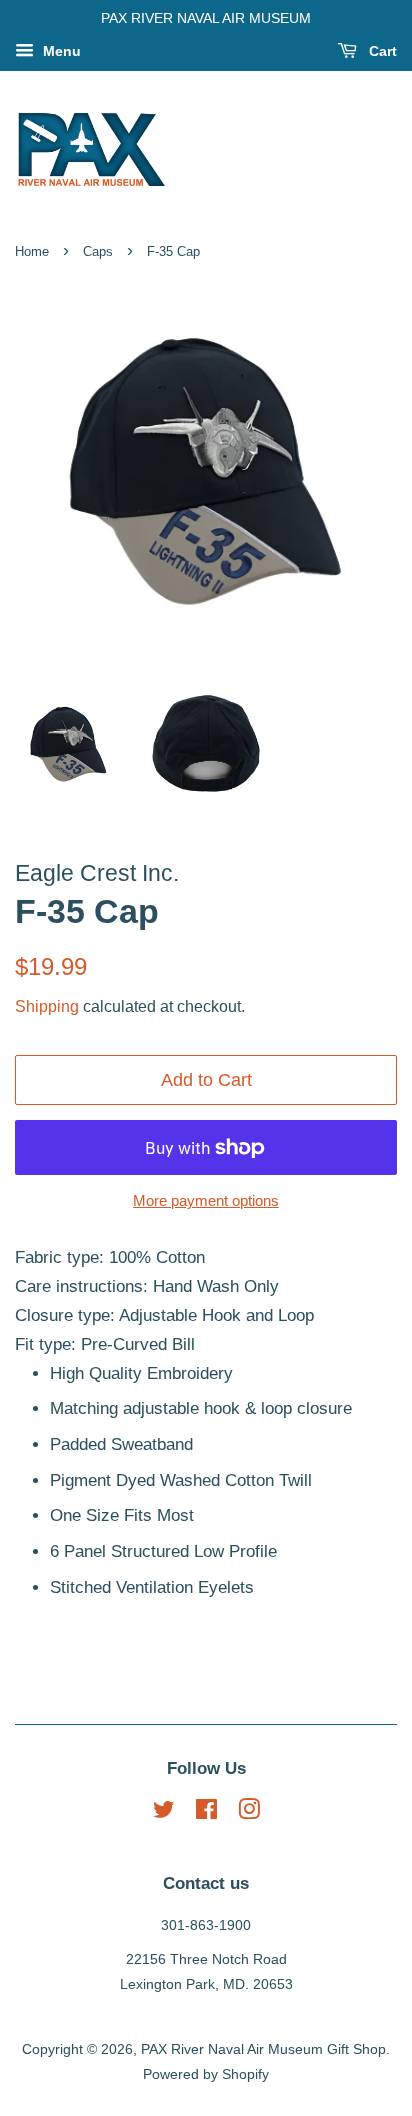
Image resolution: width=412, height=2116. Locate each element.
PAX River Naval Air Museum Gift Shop (263, 2049)
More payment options (206, 1200)
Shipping (47, 1006)
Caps (98, 251)
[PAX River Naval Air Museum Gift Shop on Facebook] (206, 1813)
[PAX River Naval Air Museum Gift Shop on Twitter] (164, 1813)
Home (32, 251)
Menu (60, 51)
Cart (381, 51)
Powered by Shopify (206, 2074)
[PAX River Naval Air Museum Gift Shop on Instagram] (249, 1813)
